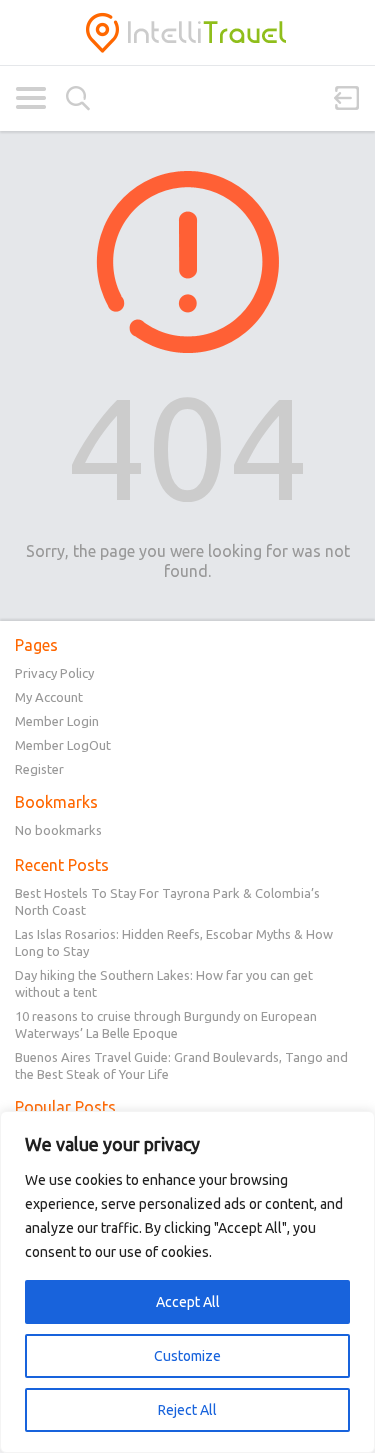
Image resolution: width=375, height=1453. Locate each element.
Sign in (347, 98)
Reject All (187, 1410)
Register (39, 769)
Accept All (188, 1302)
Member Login (57, 721)
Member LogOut (63, 745)
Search (78, 98)
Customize (187, 1356)
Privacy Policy (54, 673)
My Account (49, 697)
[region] (187, 1282)
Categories (30, 98)
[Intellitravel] (187, 32)
